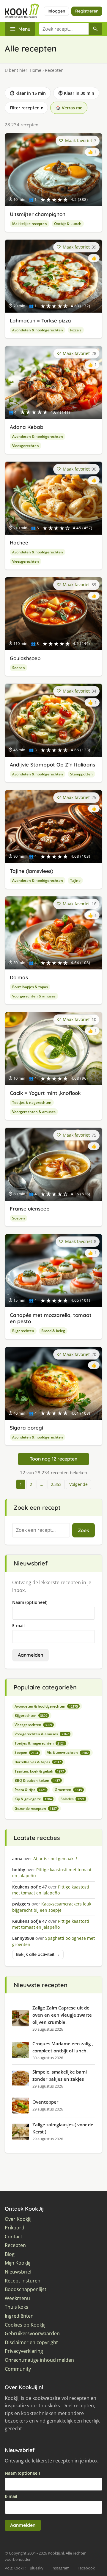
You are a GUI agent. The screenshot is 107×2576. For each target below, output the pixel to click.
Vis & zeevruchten (68, 1752)
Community (18, 2369)
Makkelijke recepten (30, 224)
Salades (73, 1799)
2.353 (56, 1484)
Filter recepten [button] (26, 108)
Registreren (87, 11)
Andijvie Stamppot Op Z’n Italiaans (52, 765)
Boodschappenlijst (26, 2289)
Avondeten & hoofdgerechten (38, 330)
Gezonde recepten (36, 1808)
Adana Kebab (27, 427)
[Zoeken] (95, 29)
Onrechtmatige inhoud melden (39, 2360)
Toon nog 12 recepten (53, 1459)
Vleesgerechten (26, 446)
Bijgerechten (23, 1331)
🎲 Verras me (69, 108)
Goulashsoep (25, 658)
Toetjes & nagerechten (32, 1102)
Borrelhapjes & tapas (30, 987)
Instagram (60, 2568)
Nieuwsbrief (18, 2272)
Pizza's (76, 330)
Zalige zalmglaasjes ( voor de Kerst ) (63, 2128)
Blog (10, 2254)
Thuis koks (16, 2307)
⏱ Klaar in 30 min (76, 93)
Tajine (75, 880)
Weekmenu (17, 2298)
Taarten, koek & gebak (39, 1771)
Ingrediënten (19, 2316)
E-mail (18, 1625)
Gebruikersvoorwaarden (32, 2334)
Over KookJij (18, 2219)
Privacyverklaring (24, 2351)
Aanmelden (30, 1655)
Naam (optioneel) (30, 1602)
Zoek (84, 1530)
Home (36, 70)
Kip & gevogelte (33, 1799)
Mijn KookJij (18, 2263)
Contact (14, 2237)
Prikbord (15, 2228)
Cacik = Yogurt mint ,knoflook (45, 1093)
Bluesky (37, 2568)
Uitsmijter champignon (38, 214)
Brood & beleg (53, 1331)
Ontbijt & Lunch (68, 224)
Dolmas (19, 977)
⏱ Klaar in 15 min (28, 93)
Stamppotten (81, 774)
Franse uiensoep (30, 1209)
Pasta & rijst (30, 1790)
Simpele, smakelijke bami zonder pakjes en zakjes (60, 2075)
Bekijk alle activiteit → (38, 1954)
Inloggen (56, 11)
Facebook (86, 2568)
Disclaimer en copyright (31, 2343)
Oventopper (45, 2102)
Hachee (19, 543)
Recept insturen (23, 2281)
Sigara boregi (26, 1428)
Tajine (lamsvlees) (32, 871)
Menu (24, 29)
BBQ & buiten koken (37, 1780)
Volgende (78, 1484)
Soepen (19, 668)
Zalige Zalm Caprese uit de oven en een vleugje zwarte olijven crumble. (62, 2015)
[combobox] (64, 29)
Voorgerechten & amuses (34, 996)
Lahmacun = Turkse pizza (40, 321)
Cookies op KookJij (25, 2325)
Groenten (68, 1790)
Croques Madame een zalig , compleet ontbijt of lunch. (63, 2047)
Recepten (15, 2245)
